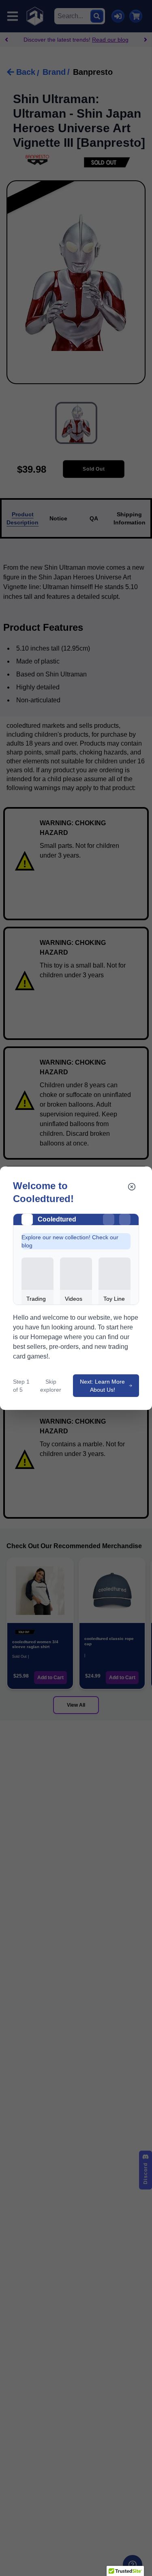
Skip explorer (51, 1386)
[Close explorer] (132, 1187)
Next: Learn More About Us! (102, 1386)
